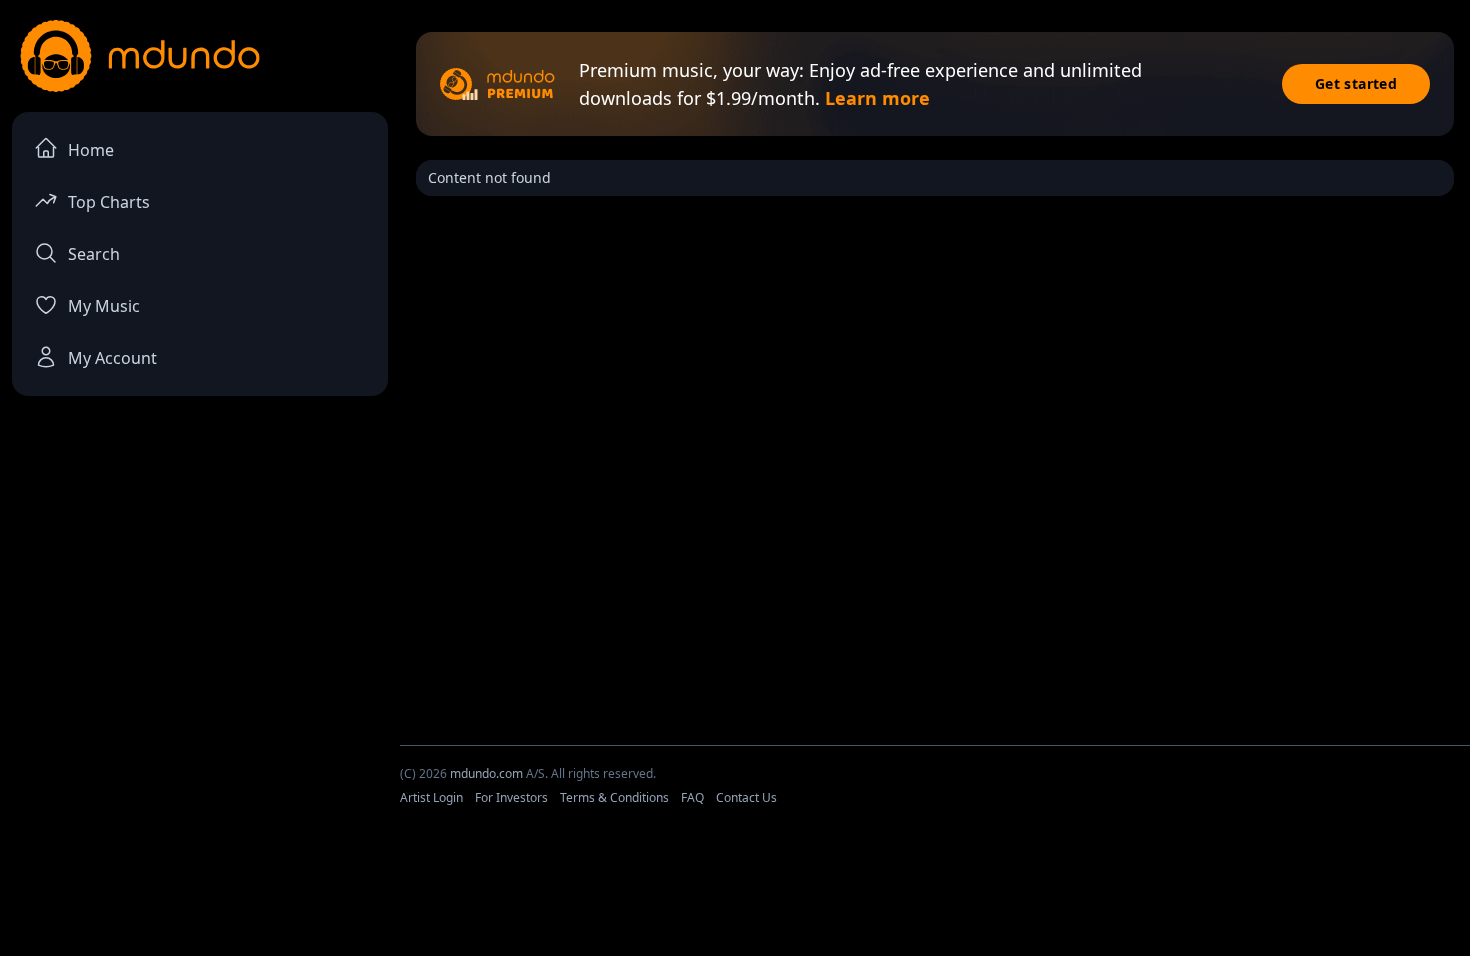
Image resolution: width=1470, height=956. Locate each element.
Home (91, 150)
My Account (112, 358)
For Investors (511, 797)
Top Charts (109, 202)
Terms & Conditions (614, 797)
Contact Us (746, 797)
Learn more (877, 98)
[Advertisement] (735, 899)
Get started (1356, 83)
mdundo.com (486, 773)
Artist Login (431, 797)
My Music (104, 306)
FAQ (692, 797)
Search (94, 254)
